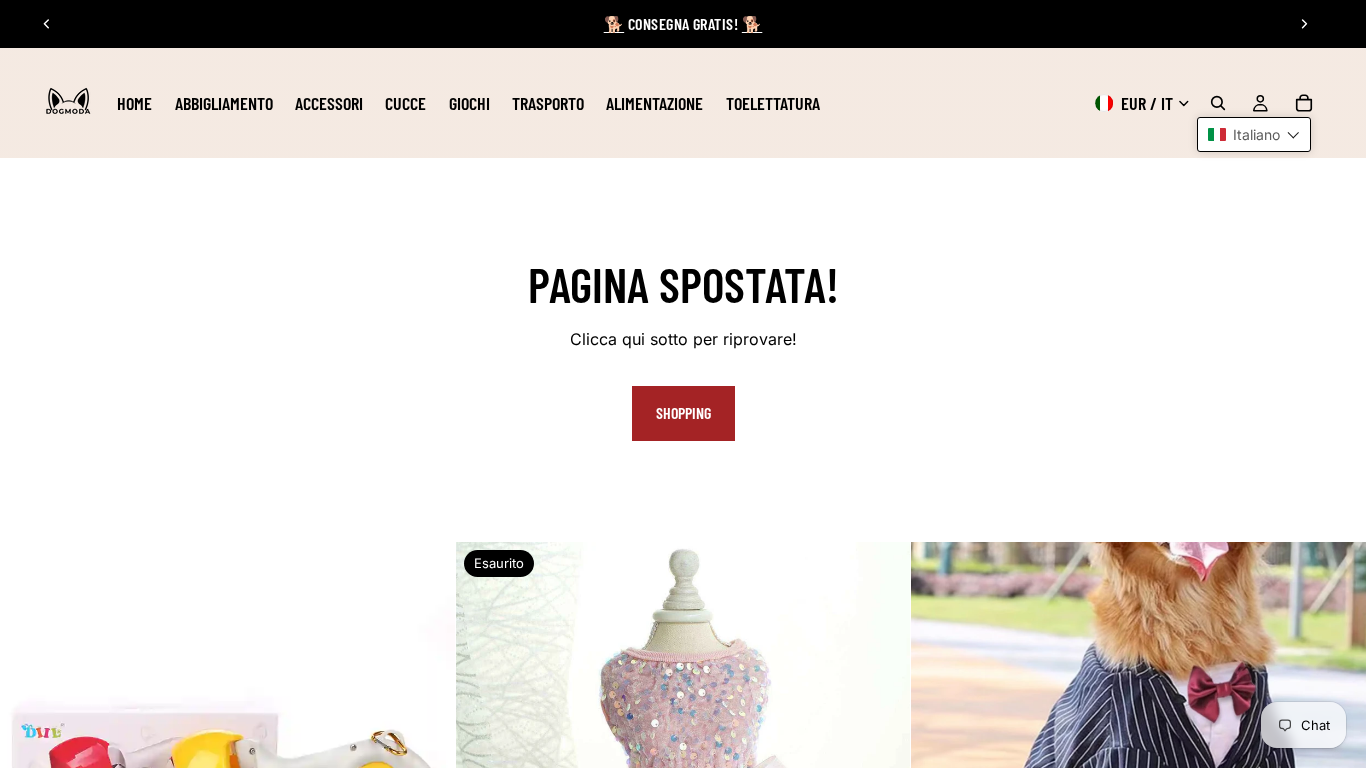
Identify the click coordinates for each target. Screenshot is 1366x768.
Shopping (683, 412)
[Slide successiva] (1304, 24)
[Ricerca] (1218, 103)
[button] (1254, 134)
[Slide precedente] (47, 24)
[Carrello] (1304, 103)
